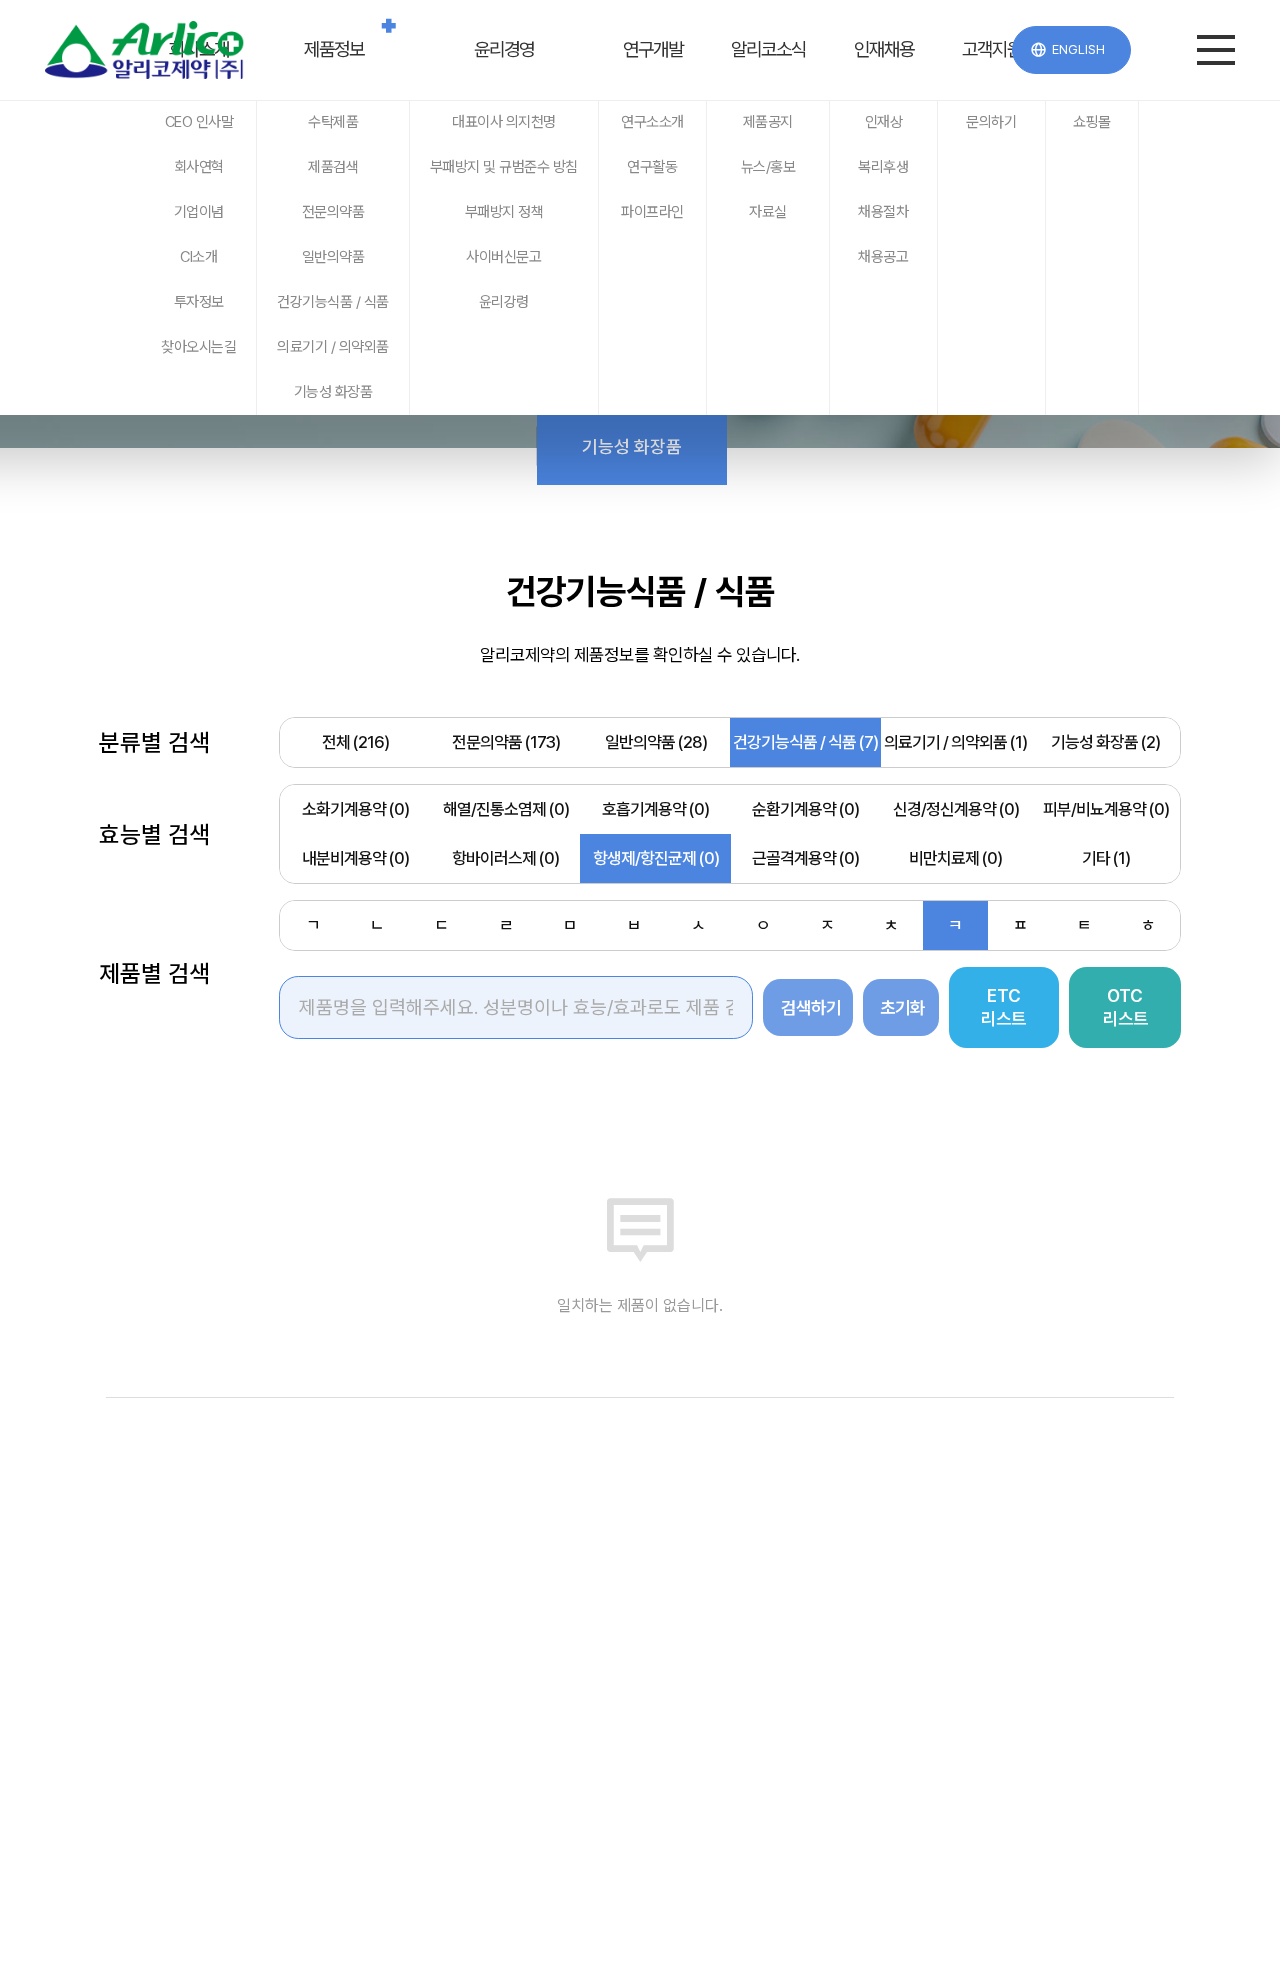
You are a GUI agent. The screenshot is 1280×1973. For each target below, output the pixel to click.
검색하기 (811, 1007)
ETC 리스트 (1003, 1007)
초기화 (902, 1007)
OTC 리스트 (1125, 1007)
